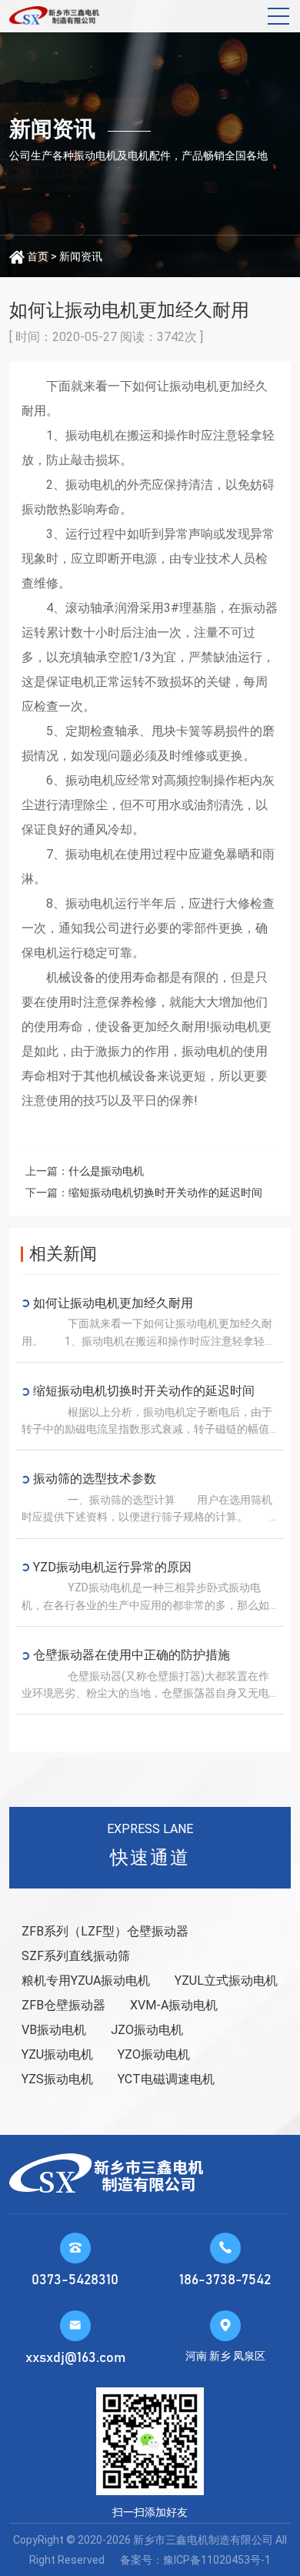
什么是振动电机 (106, 1171)
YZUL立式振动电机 (226, 1981)
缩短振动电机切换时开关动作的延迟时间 (165, 1193)
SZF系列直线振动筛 (76, 1956)
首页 (38, 256)
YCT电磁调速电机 (166, 2079)
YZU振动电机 (57, 2054)
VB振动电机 (54, 2030)
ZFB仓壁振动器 (63, 2005)
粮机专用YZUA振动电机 (86, 1981)
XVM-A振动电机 (174, 2005)
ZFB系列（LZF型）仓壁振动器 (105, 1931)
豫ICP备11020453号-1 (217, 2560)
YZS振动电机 (57, 2079)
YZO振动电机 (154, 2054)
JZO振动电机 (147, 2030)
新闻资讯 (81, 256)
